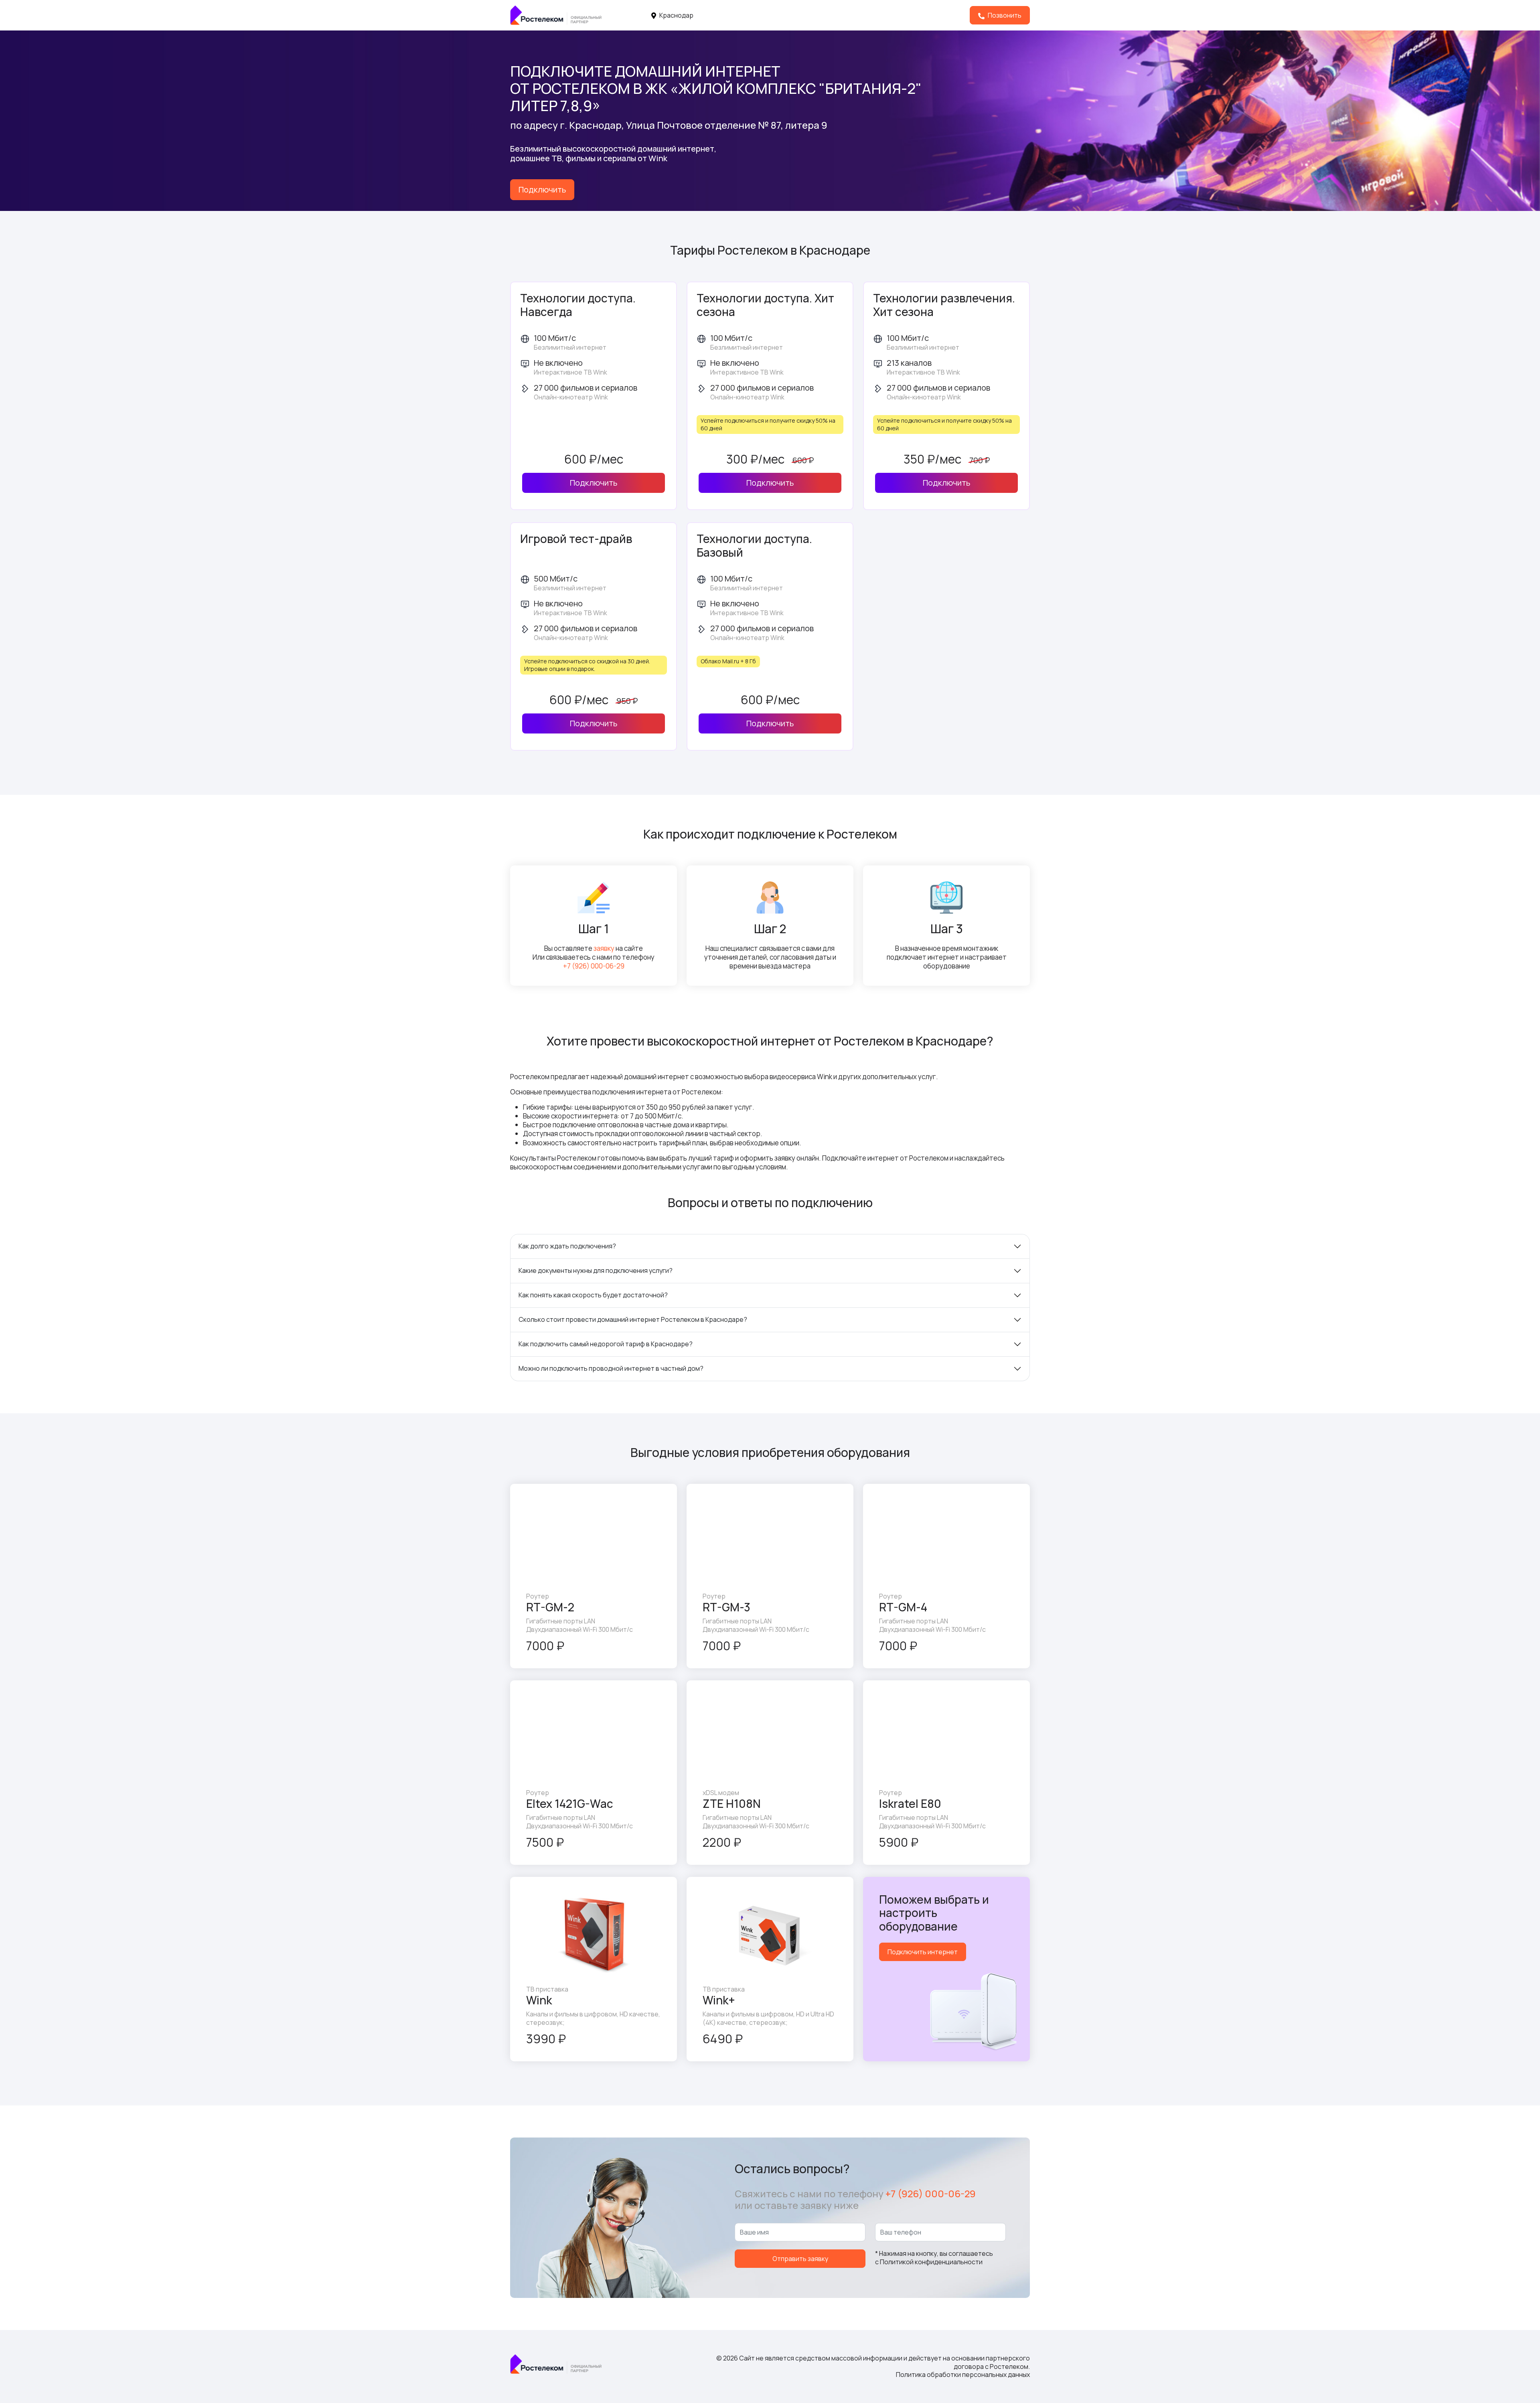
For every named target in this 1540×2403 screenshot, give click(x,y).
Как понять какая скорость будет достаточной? (593, 1295)
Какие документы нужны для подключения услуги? (596, 1270)
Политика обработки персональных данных (963, 2375)
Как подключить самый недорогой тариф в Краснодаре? (606, 1344)
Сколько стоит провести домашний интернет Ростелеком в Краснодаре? (633, 1319)
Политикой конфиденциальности (931, 2262)
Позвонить (1004, 15)
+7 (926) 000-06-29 (594, 966)
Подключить (542, 189)
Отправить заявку (800, 2259)
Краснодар (676, 15)
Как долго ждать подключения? (567, 1246)
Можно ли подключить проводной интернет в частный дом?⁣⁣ (611, 1368)
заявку (604, 948)
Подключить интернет (923, 1952)
